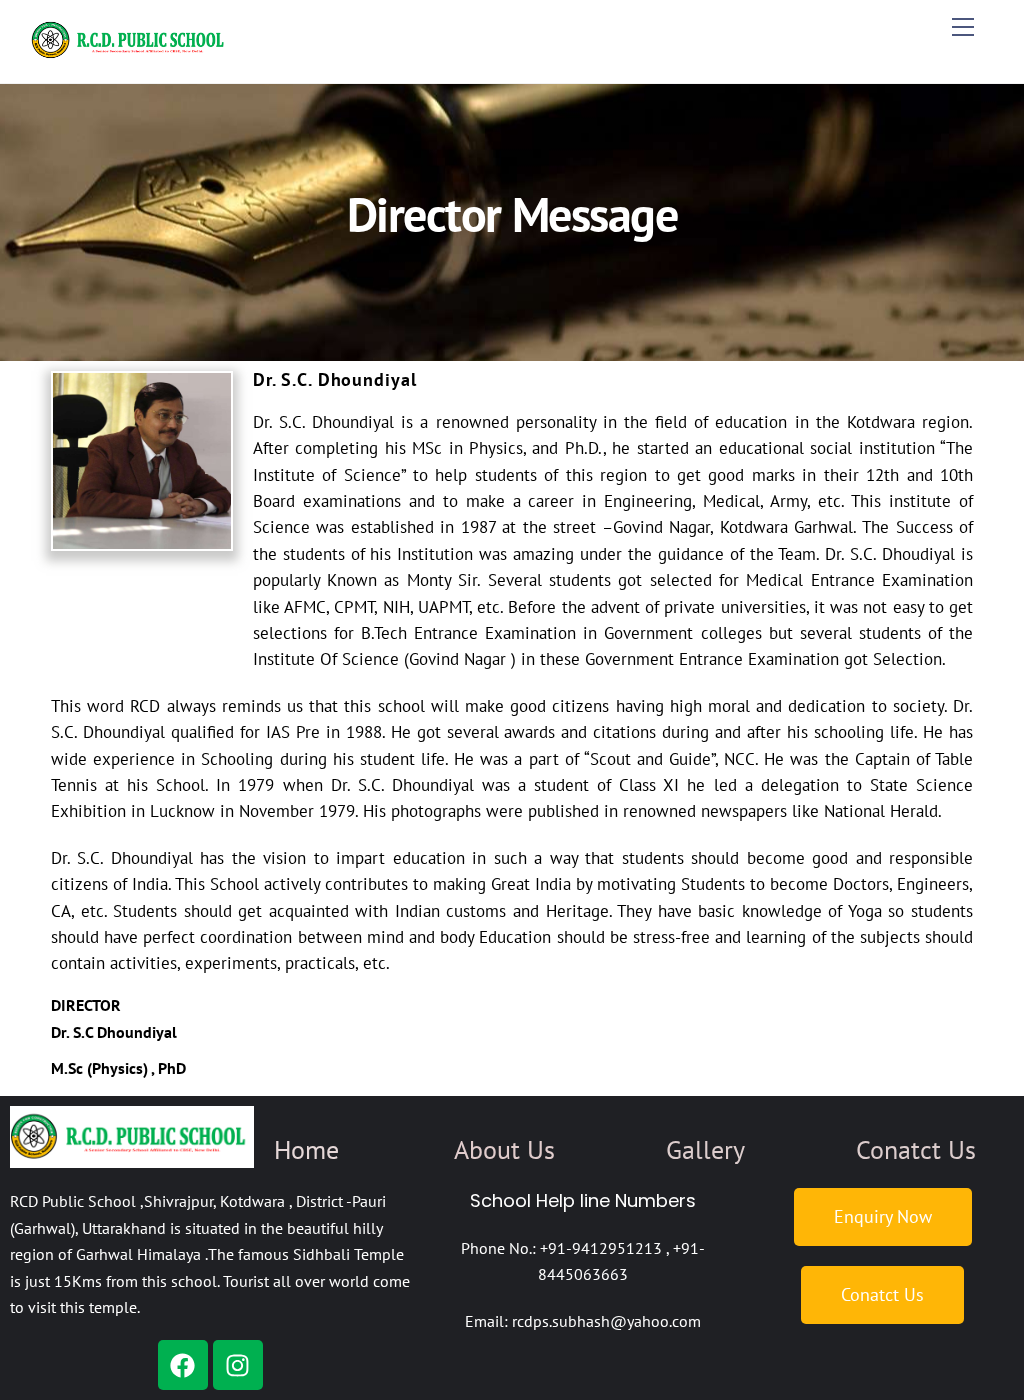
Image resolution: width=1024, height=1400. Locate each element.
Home (306, 1149)
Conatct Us (916, 1149)
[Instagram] (238, 1365)
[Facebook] (183, 1365)
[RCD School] (131, 57)
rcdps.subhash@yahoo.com (606, 1321)
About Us (504, 1149)
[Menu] (963, 27)
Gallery (705, 1149)
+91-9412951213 (601, 1248)
